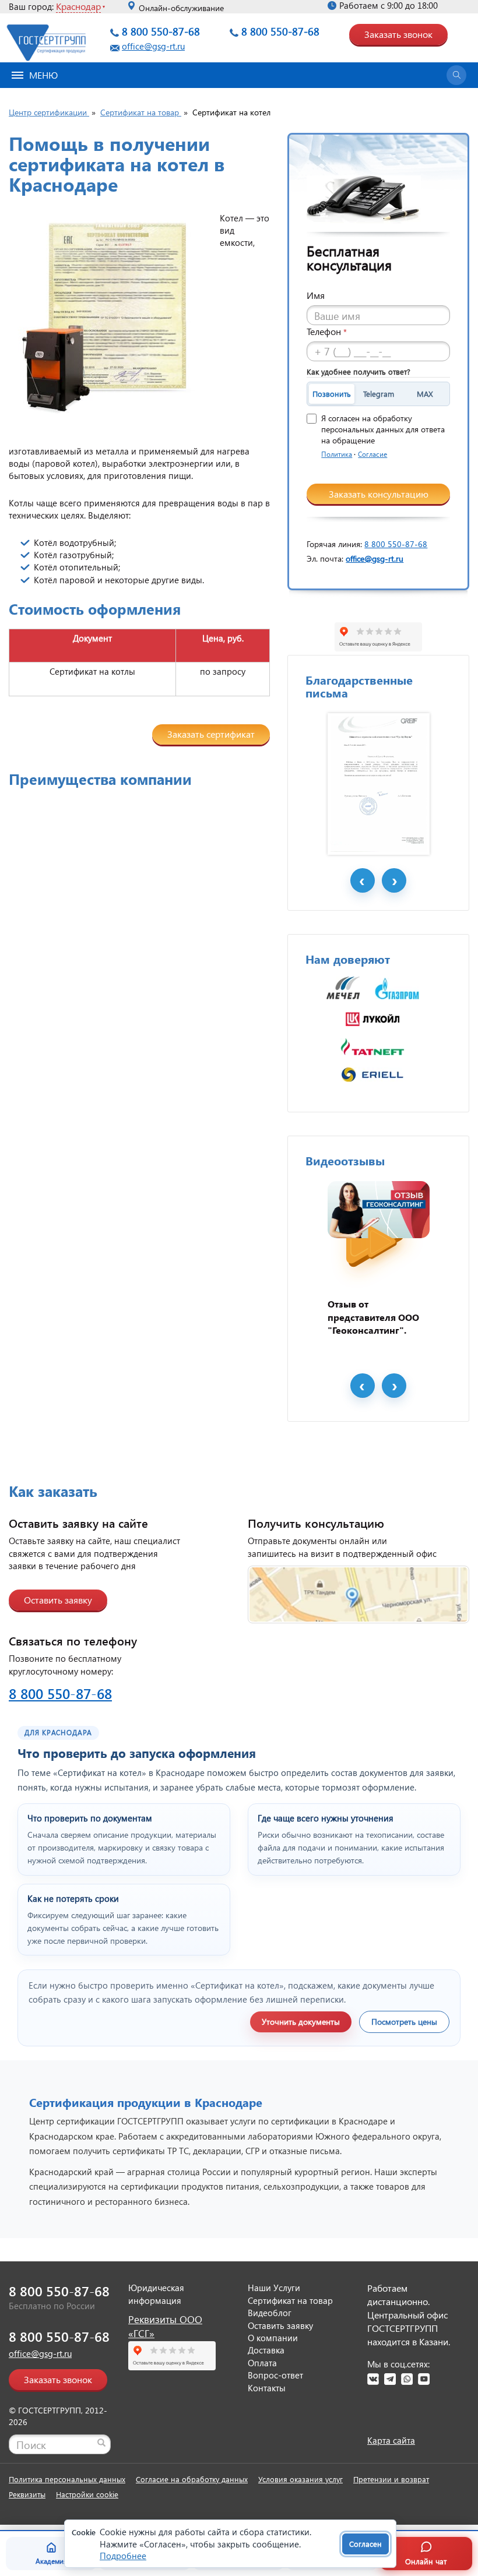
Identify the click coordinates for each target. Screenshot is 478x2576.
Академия (51, 2561)
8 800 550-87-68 (161, 31)
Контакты (267, 2388)
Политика (337, 454)
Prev (363, 880)
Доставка (266, 2350)
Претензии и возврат (391, 2479)
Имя (316, 295)
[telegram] (390, 2379)
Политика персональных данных (67, 2479)
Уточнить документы (301, 2022)
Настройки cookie (87, 2494)
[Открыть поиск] (456, 75)
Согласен (365, 2544)
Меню (43, 75)
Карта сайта (391, 2440)
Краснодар (78, 6)
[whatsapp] (407, 2379)
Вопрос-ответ (275, 2375)
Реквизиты (27, 2494)
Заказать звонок (398, 34)
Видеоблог (270, 2313)
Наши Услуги (274, 2288)
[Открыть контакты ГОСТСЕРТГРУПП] (358, 1595)
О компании (273, 2338)
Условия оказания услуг (300, 2479)
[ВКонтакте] (373, 2379)
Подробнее (123, 2556)
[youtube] (424, 2379)
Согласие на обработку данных (192, 2479)
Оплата (262, 2363)
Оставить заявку (58, 1600)
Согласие (372, 454)
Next (394, 880)
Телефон (327, 331)
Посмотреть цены (404, 2022)
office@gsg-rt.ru (153, 46)
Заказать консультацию (379, 494)
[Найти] (101, 2443)
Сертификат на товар (290, 2300)
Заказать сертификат (211, 734)
